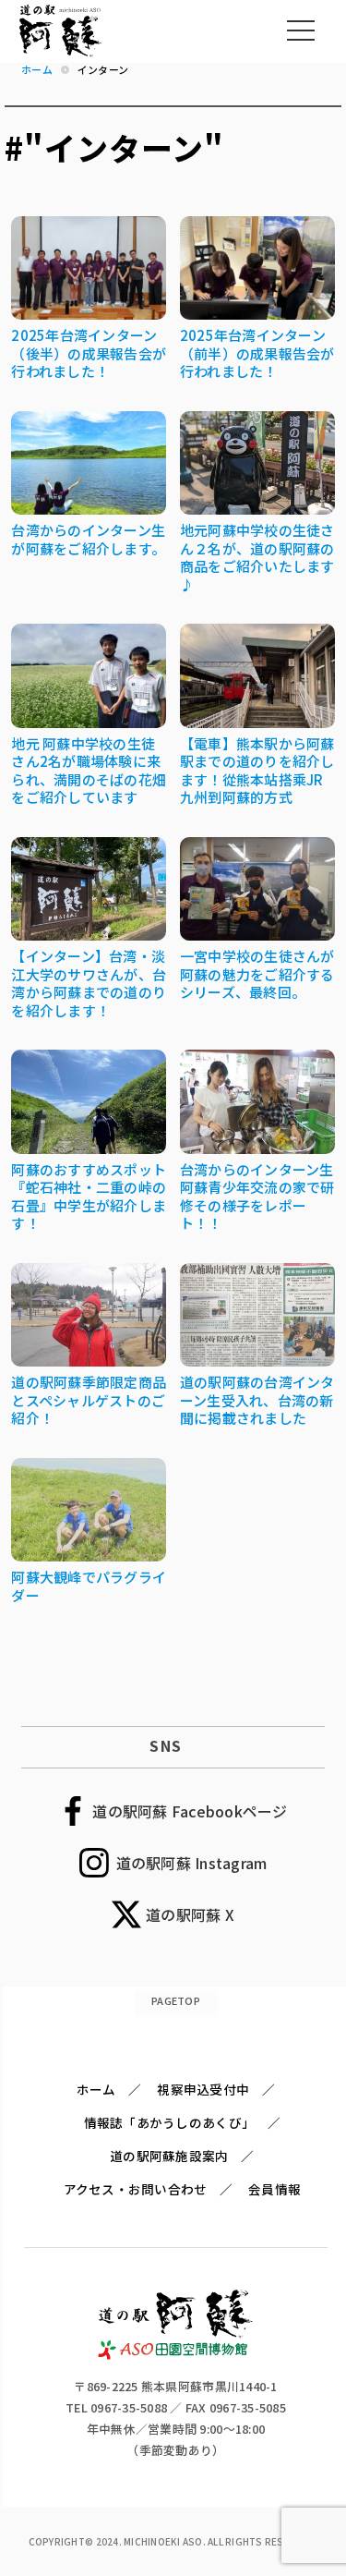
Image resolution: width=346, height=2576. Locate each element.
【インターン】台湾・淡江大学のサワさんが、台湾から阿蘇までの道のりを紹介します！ (89, 983)
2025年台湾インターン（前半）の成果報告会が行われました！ (257, 353)
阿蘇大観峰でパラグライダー (89, 1586)
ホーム (96, 2089)
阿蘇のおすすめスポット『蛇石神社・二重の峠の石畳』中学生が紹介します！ (89, 1197)
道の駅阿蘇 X (190, 1914)
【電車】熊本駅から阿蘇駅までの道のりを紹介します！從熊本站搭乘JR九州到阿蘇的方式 (257, 771)
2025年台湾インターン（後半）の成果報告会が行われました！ (89, 353)
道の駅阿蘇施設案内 (169, 2156)
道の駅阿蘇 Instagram (192, 1863)
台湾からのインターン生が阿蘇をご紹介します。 (88, 539)
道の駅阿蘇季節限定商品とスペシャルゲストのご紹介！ (89, 1400)
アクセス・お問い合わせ (136, 2189)
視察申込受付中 (203, 2089)
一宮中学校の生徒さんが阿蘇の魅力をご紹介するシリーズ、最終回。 (257, 974)
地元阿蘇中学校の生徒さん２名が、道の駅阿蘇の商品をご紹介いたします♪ (257, 557)
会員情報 (274, 2189)
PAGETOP (176, 2000)
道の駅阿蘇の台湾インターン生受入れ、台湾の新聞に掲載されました (257, 1400)
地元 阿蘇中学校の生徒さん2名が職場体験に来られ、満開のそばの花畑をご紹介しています (89, 771)
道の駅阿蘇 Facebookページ (190, 1811)
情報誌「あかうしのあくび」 (169, 2122)
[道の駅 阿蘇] (176, 2355)
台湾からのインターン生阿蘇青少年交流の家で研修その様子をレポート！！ (257, 1197)
